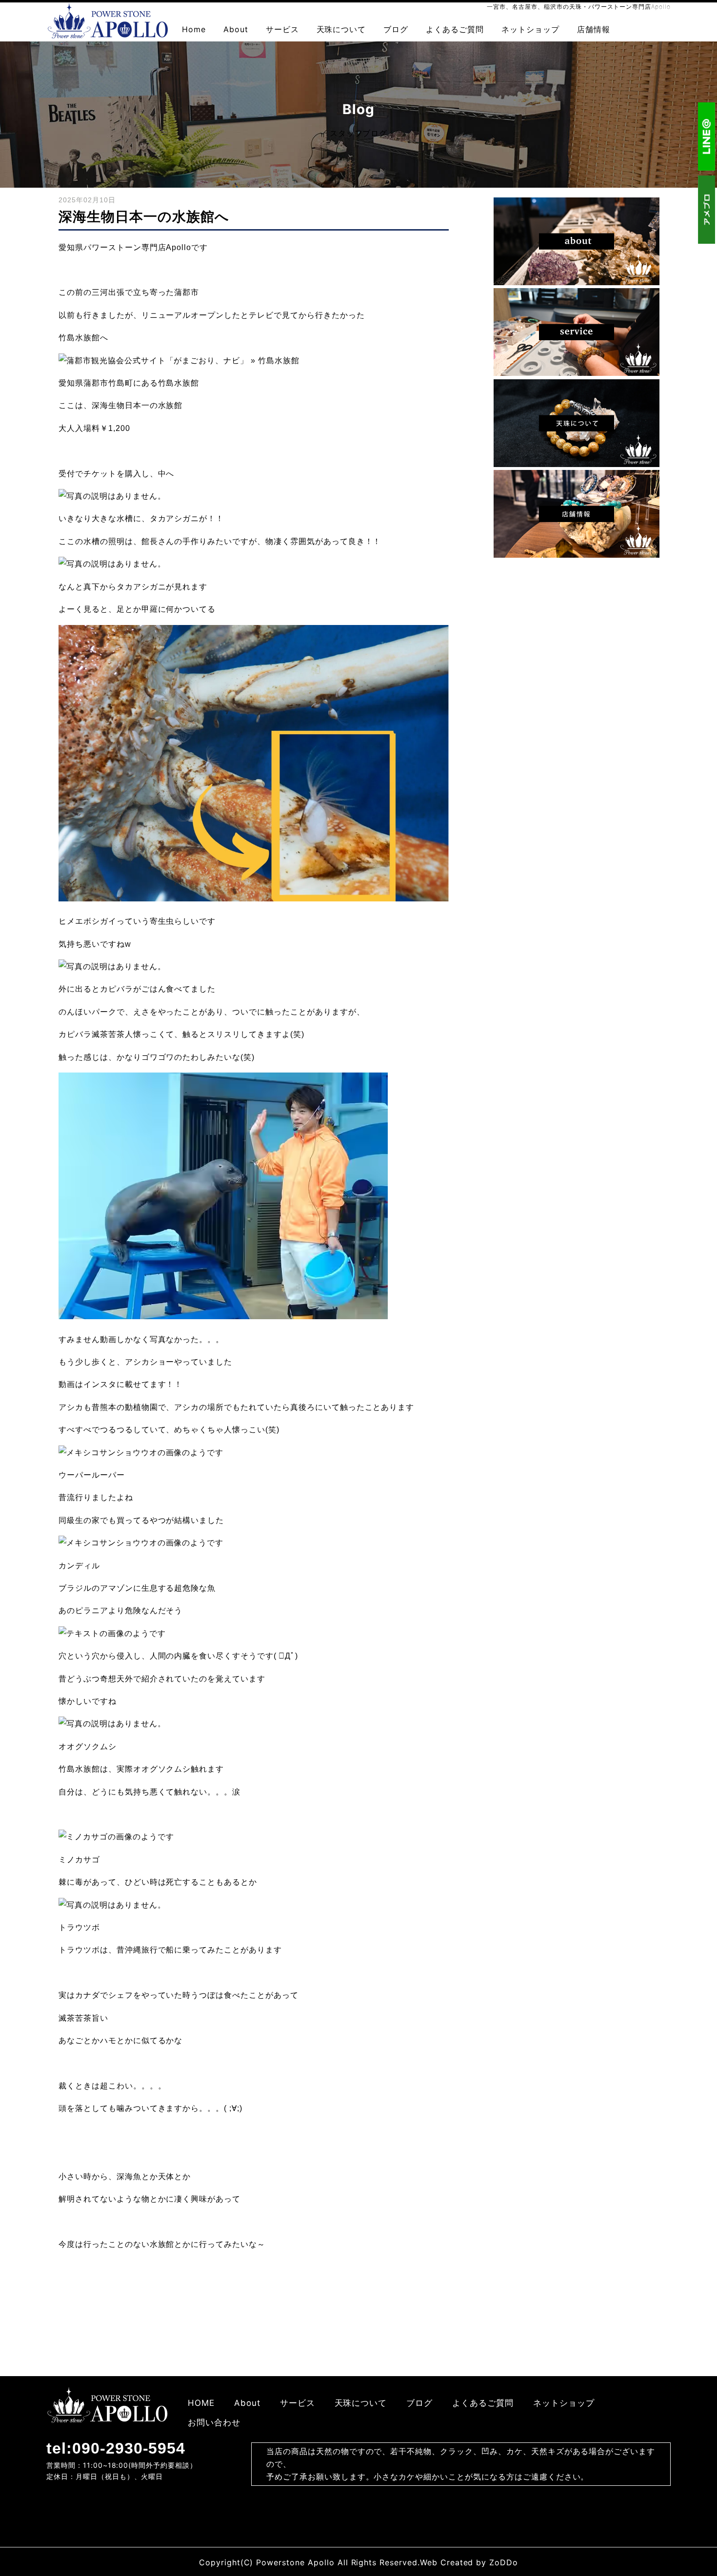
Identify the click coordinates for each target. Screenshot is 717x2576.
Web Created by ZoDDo (469, 2562)
